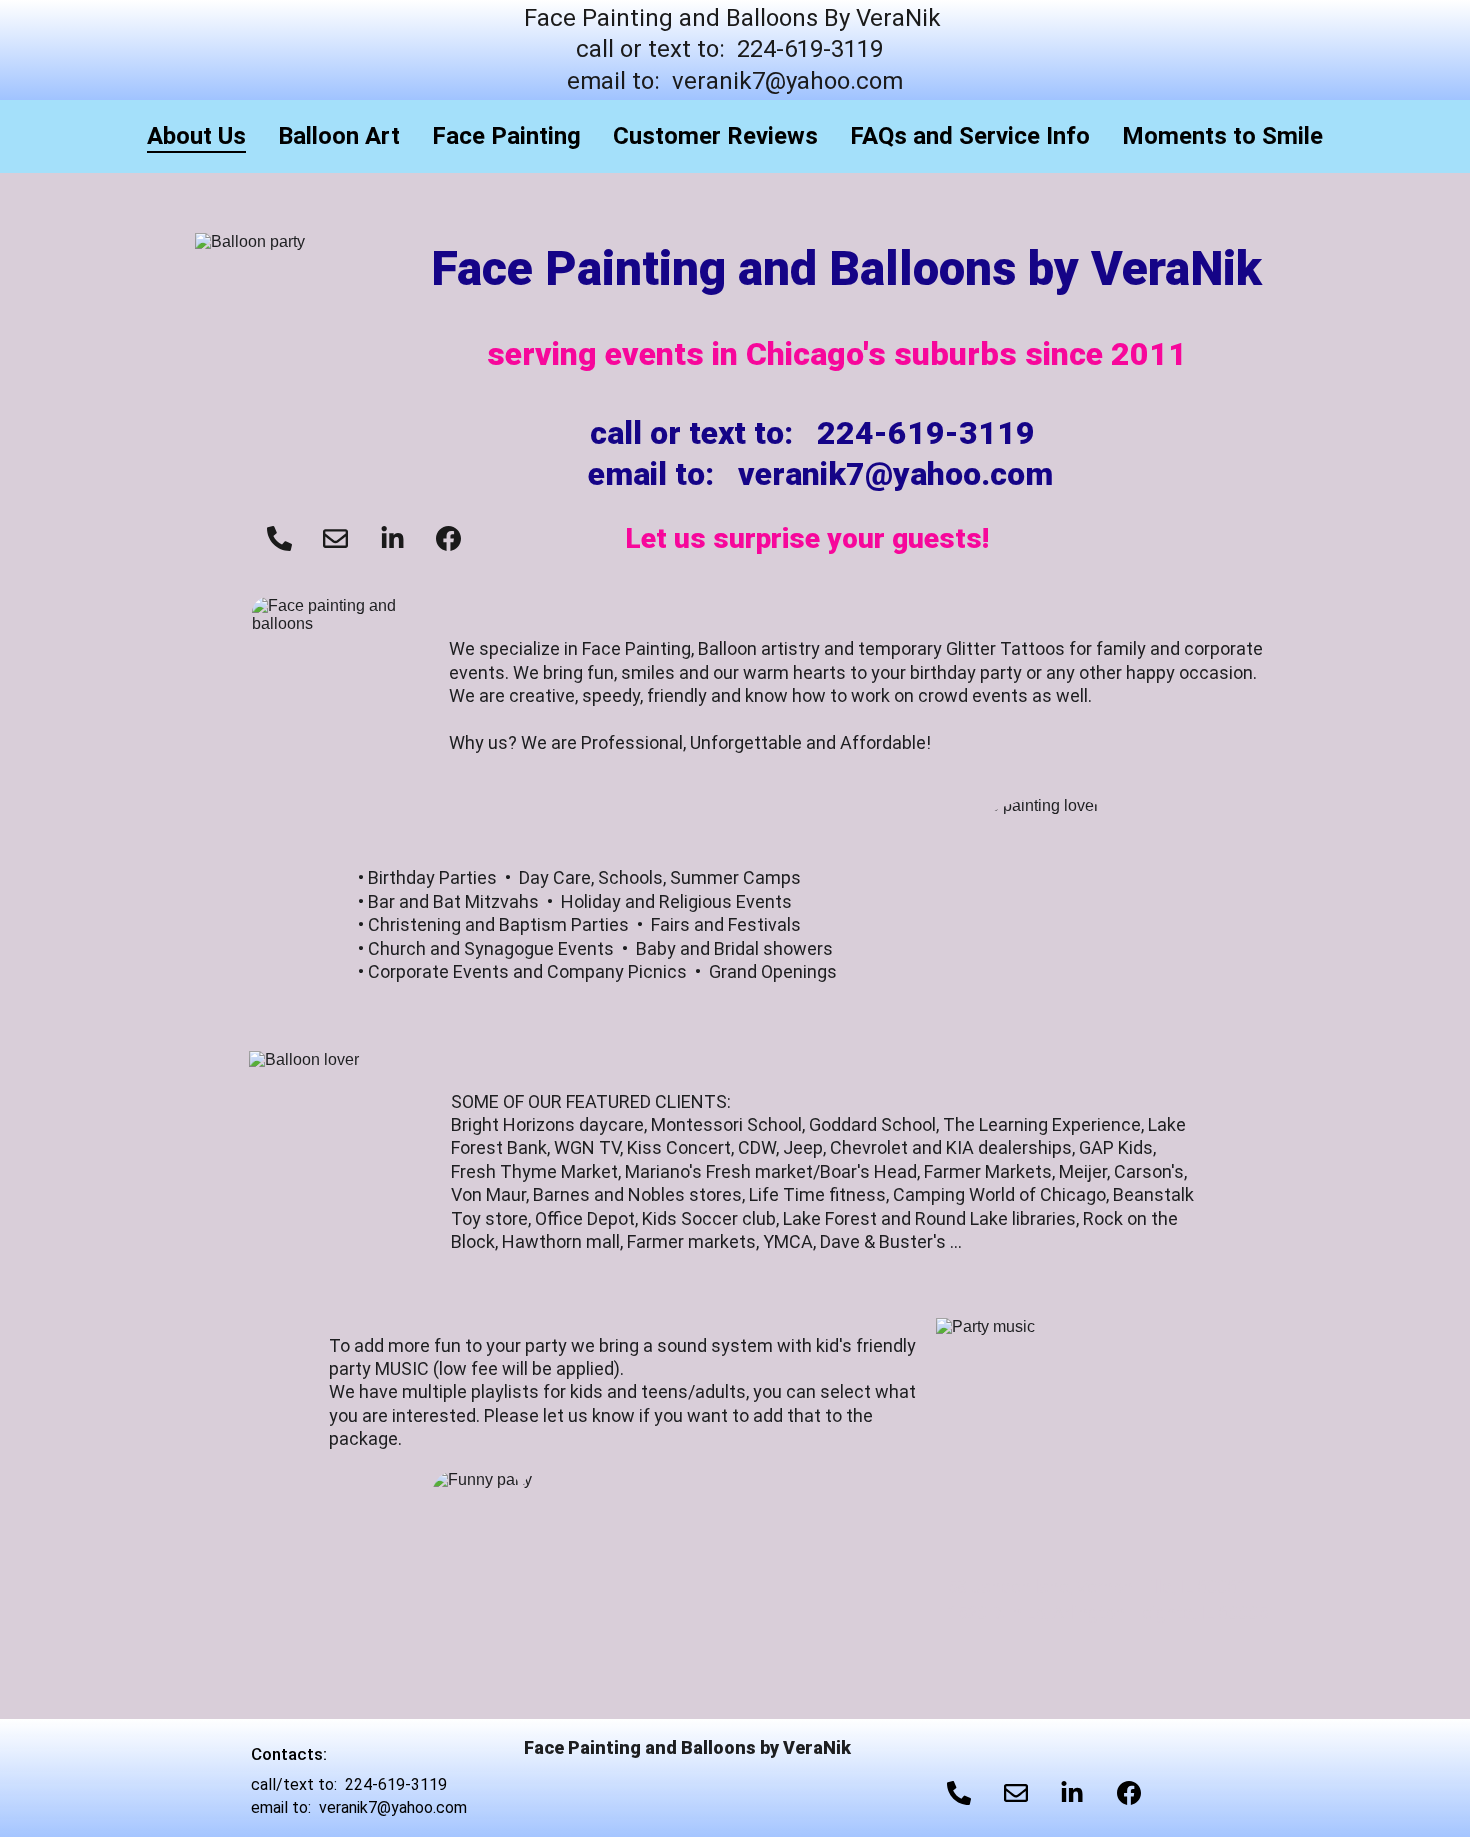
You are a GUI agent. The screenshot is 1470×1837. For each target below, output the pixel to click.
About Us (196, 136)
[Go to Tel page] (279, 538)
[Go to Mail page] (335, 538)
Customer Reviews (715, 136)
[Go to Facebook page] (448, 538)
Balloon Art (339, 136)
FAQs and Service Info (970, 136)
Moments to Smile (1222, 136)
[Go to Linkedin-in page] (392, 538)
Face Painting (506, 136)
